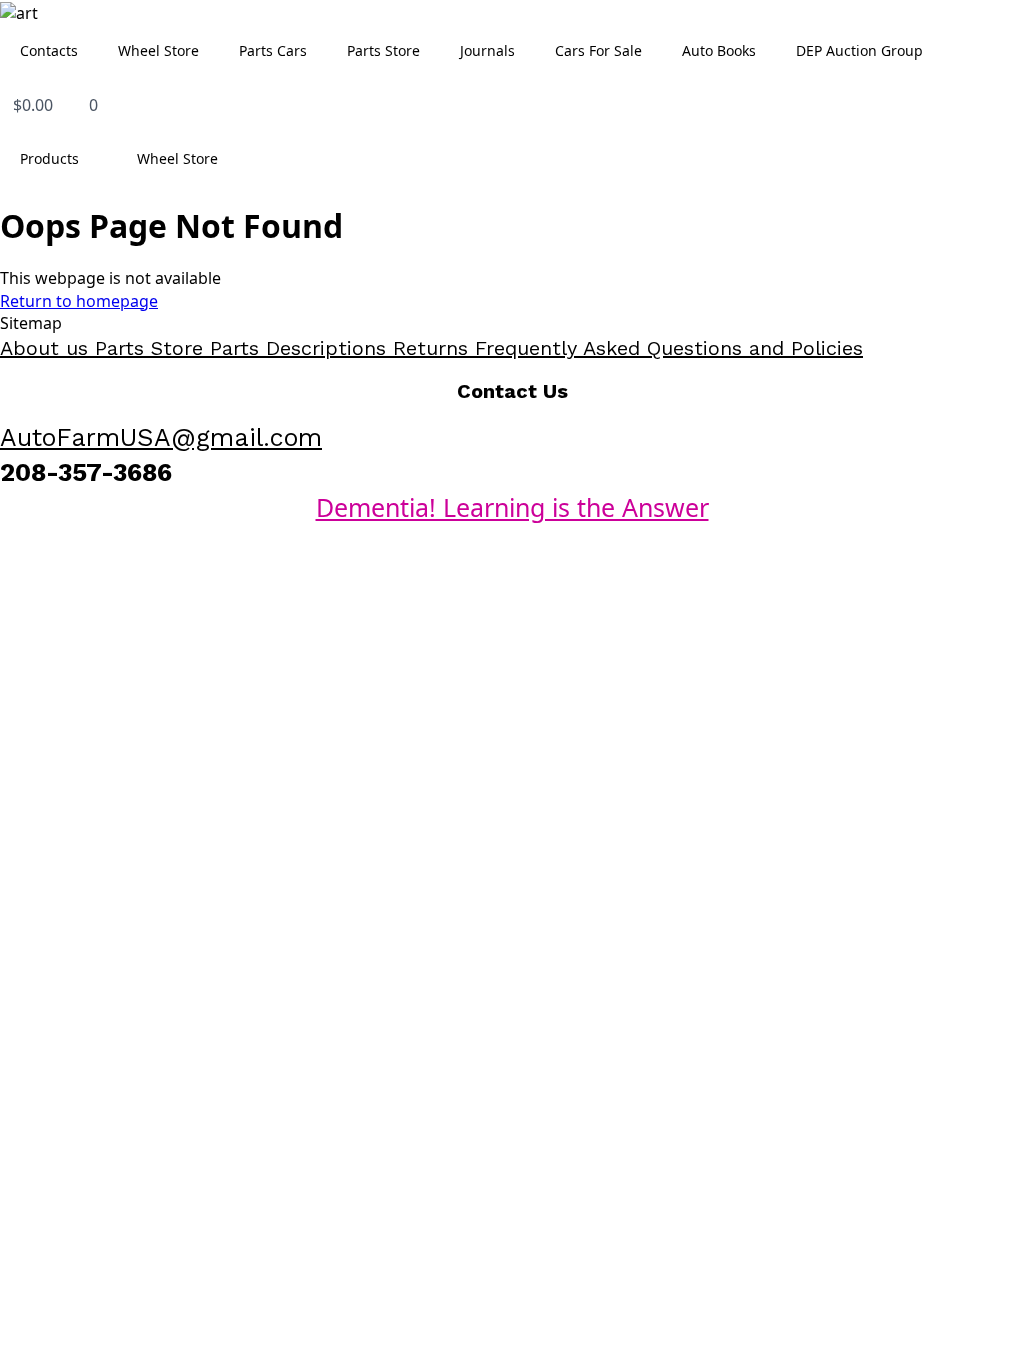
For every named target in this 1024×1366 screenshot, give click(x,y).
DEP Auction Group (859, 50)
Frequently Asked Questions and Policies (669, 348)
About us (47, 348)
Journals (487, 50)
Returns (434, 348)
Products (49, 158)
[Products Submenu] (98, 159)
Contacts (49, 50)
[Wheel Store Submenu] (237, 159)
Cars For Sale (598, 50)
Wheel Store (158, 50)
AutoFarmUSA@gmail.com (161, 437)
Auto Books (719, 50)
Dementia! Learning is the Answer (512, 507)
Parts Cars (273, 50)
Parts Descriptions (301, 348)
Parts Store (383, 50)
